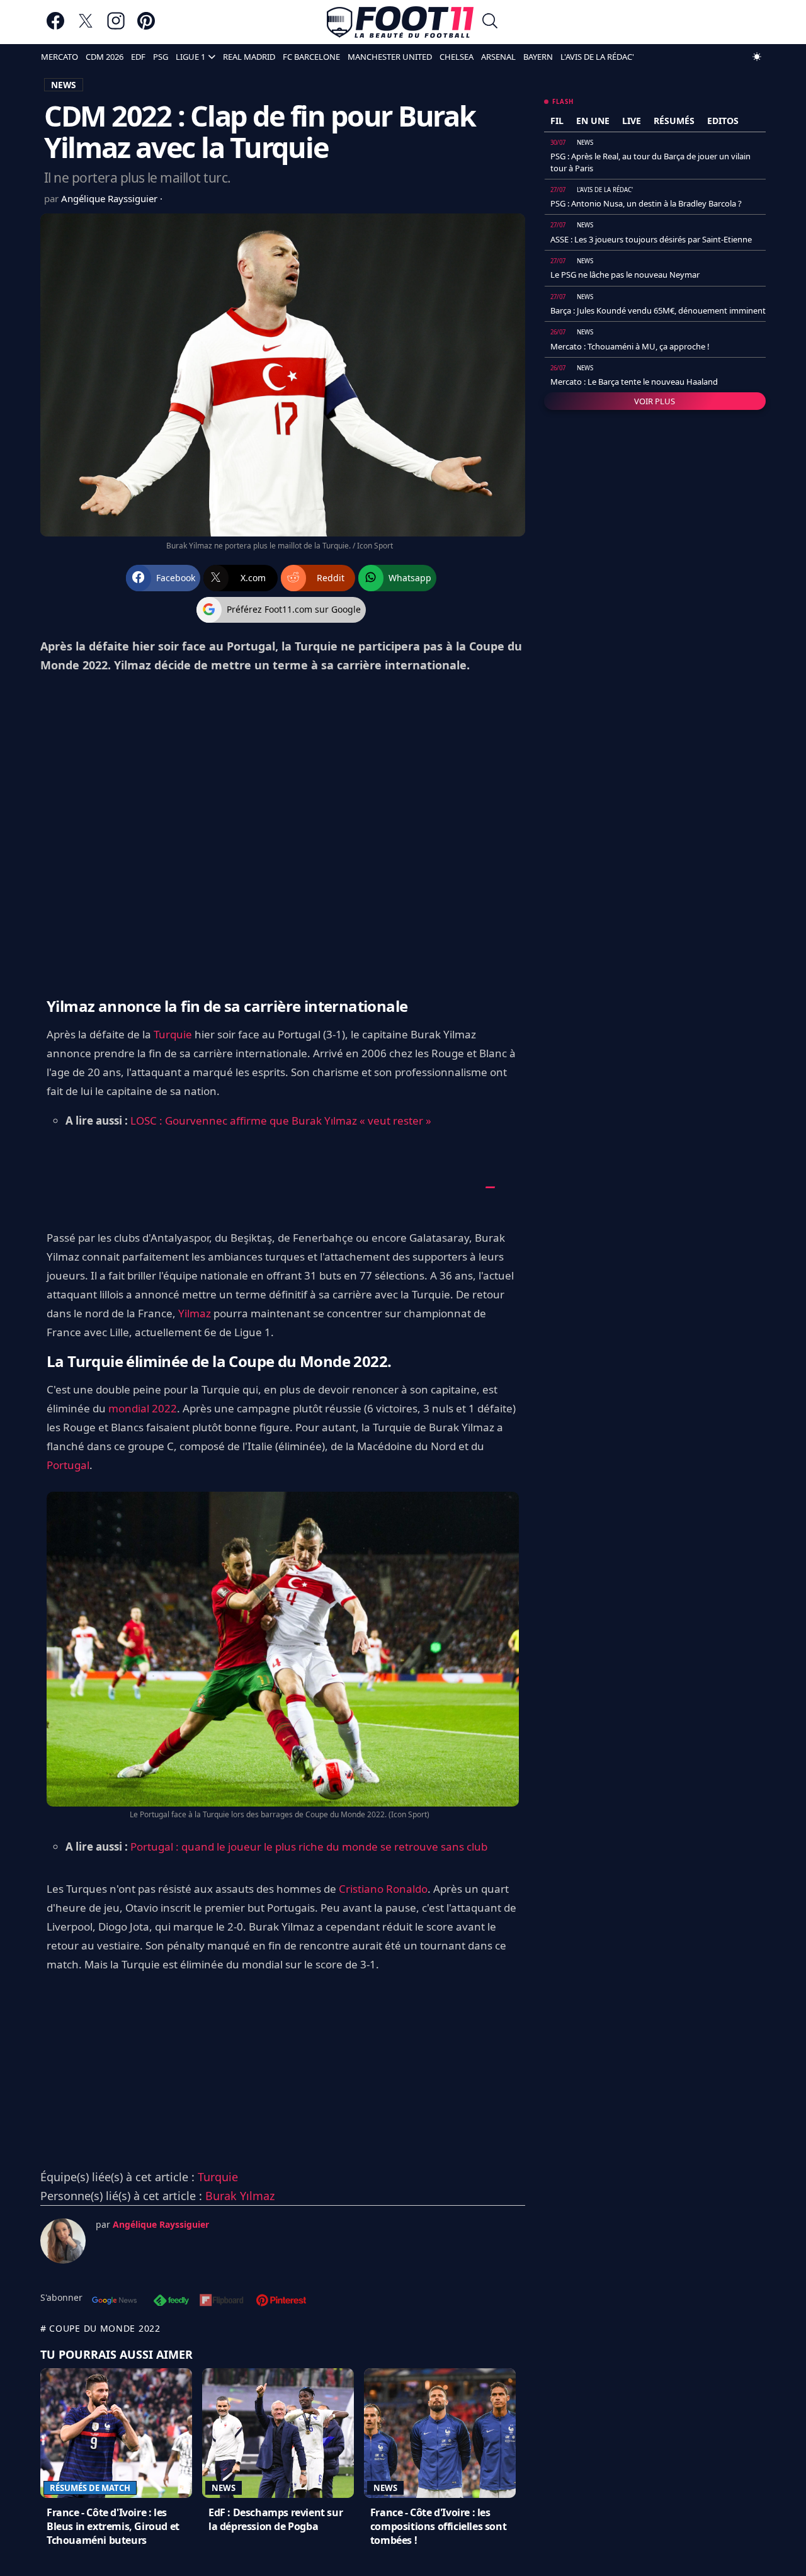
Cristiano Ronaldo (383, 1889)
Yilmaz (195, 1313)
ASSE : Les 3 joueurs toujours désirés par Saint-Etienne (651, 239)
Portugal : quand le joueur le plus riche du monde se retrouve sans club (309, 1847)
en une (593, 121)
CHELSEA (457, 57)
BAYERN (538, 57)
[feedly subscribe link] (171, 2301)
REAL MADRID (249, 57)
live (632, 121)
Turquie (173, 1034)
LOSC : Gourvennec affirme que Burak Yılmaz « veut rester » (281, 1121)
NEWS (64, 85)
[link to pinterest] (146, 27)
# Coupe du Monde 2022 (100, 2328)
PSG (161, 57)
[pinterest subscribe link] (281, 2301)
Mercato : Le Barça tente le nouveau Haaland (634, 382)
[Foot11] (400, 22)
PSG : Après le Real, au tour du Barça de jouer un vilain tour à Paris (650, 162)
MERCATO (60, 57)
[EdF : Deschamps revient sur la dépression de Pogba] (278, 2433)
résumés (674, 121)
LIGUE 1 (190, 57)
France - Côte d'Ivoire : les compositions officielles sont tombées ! (438, 2526)
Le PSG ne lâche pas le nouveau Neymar (625, 275)
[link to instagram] (116, 27)
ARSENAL (498, 57)
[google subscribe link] (115, 2301)
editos (723, 121)
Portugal (68, 1465)
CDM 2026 (105, 57)
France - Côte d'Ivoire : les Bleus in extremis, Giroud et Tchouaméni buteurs (113, 2526)
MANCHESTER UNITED (390, 57)
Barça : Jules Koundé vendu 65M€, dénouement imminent (658, 310)
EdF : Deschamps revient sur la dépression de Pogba (275, 2519)
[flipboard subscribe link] (222, 2301)
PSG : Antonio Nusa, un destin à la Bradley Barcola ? (646, 203)
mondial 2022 (143, 1408)
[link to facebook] (55, 27)
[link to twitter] (86, 27)
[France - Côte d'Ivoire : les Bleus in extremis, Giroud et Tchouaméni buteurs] (116, 2433)
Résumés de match (90, 2488)
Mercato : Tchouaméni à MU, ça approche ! (630, 346)
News (224, 2488)
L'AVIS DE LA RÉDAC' (597, 57)
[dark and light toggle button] (757, 57)
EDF (138, 57)
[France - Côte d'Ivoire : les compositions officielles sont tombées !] (440, 2433)
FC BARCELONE (311, 57)
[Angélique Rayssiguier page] (63, 2241)
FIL (557, 121)
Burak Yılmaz (240, 2196)
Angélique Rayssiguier (111, 198)
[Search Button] (490, 22)
